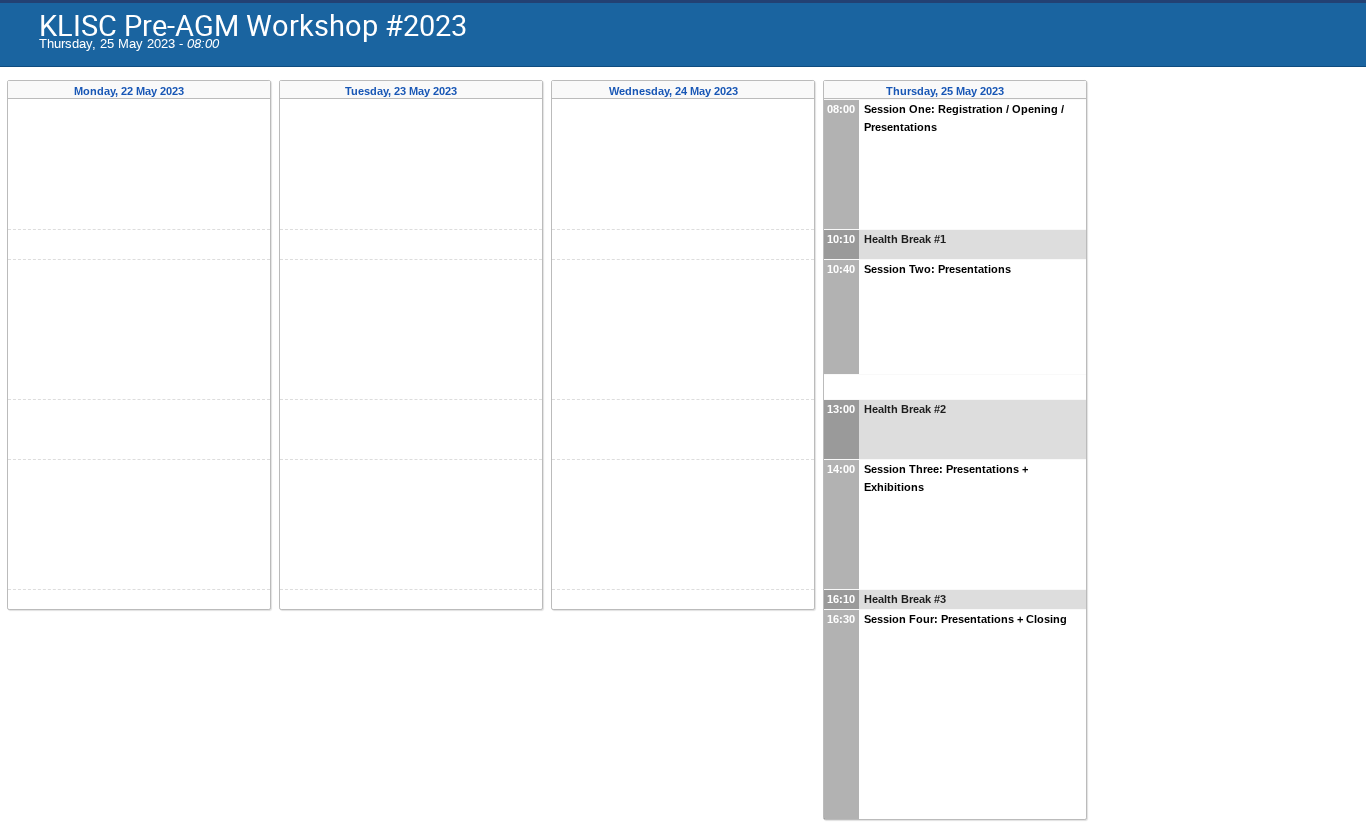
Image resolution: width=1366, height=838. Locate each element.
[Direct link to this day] (198, 91)
